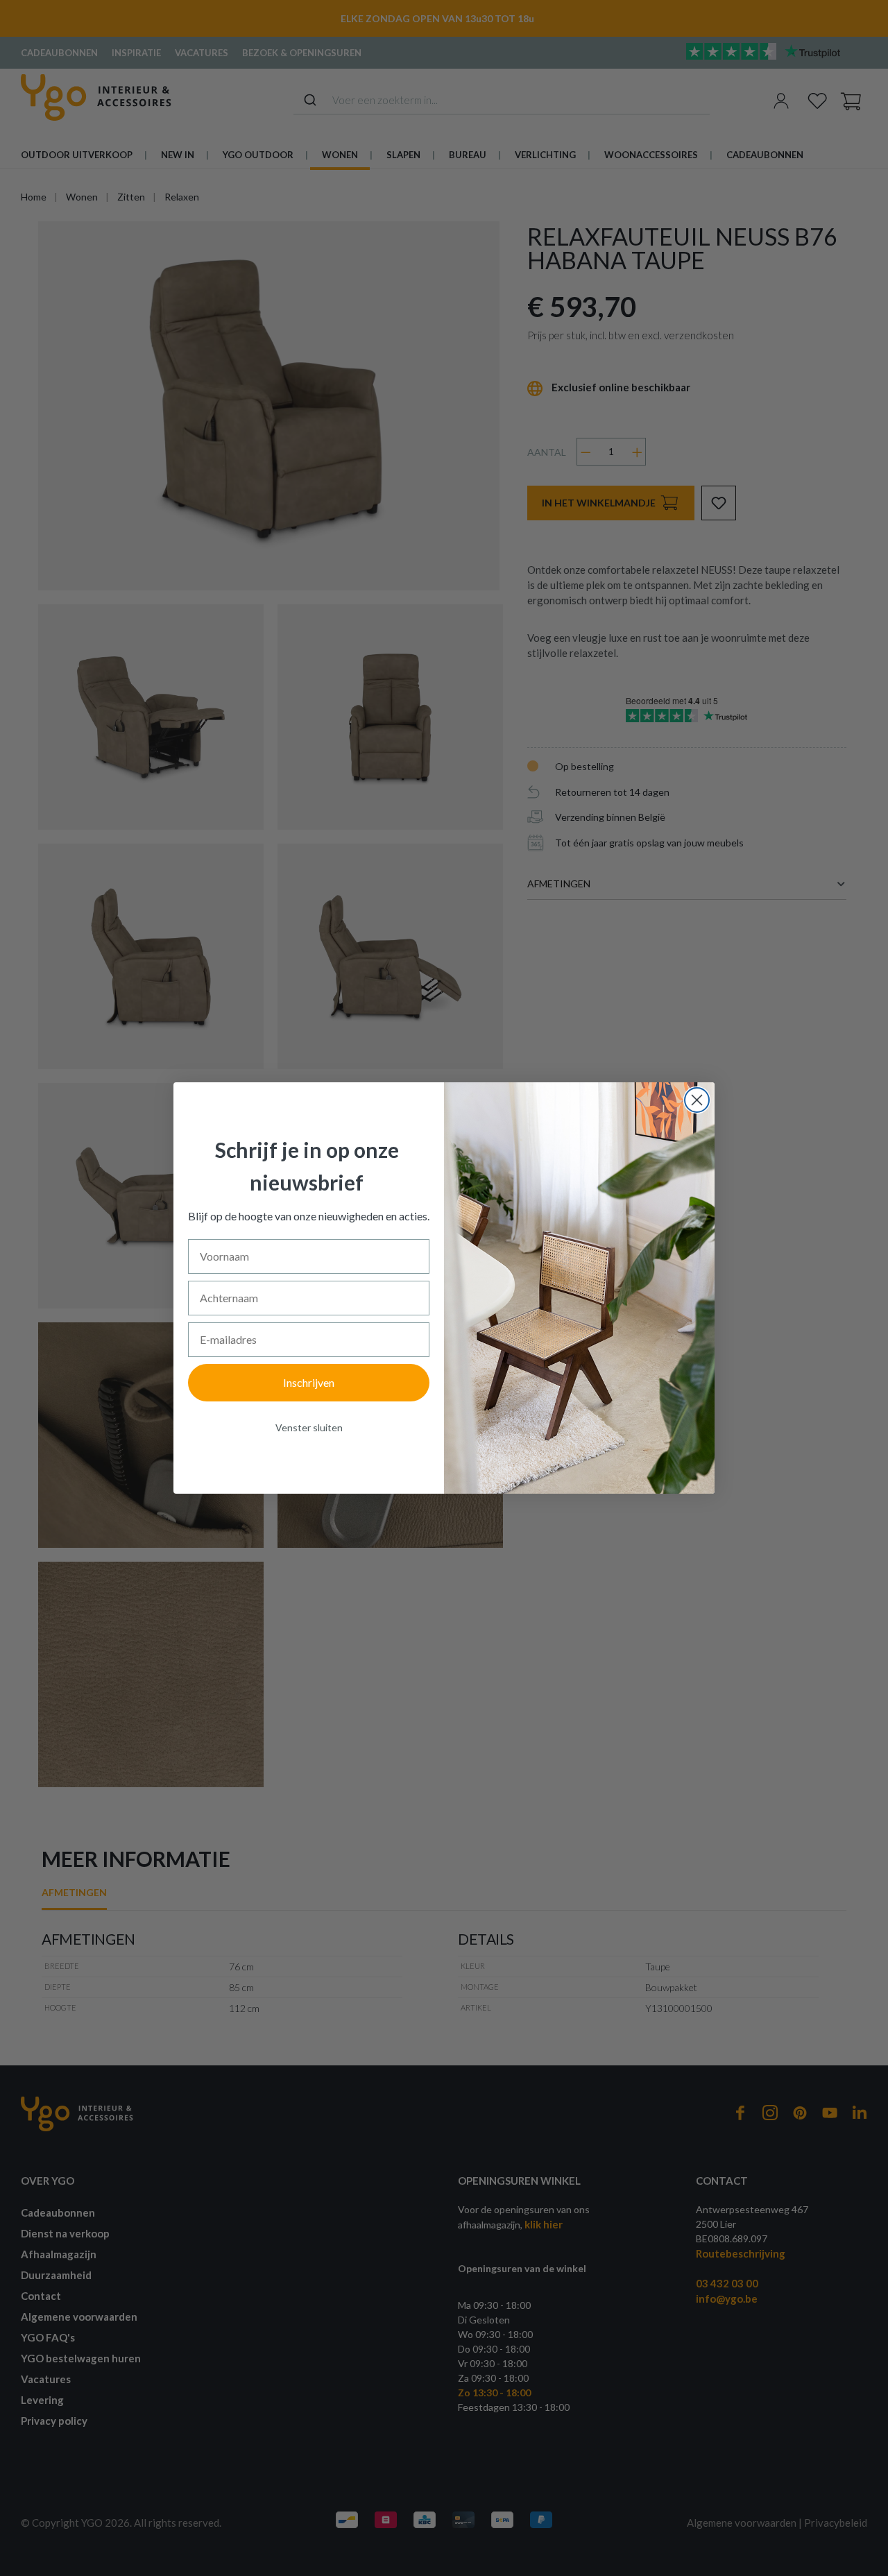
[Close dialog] (697, 1100)
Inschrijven (309, 1382)
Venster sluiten (309, 1427)
